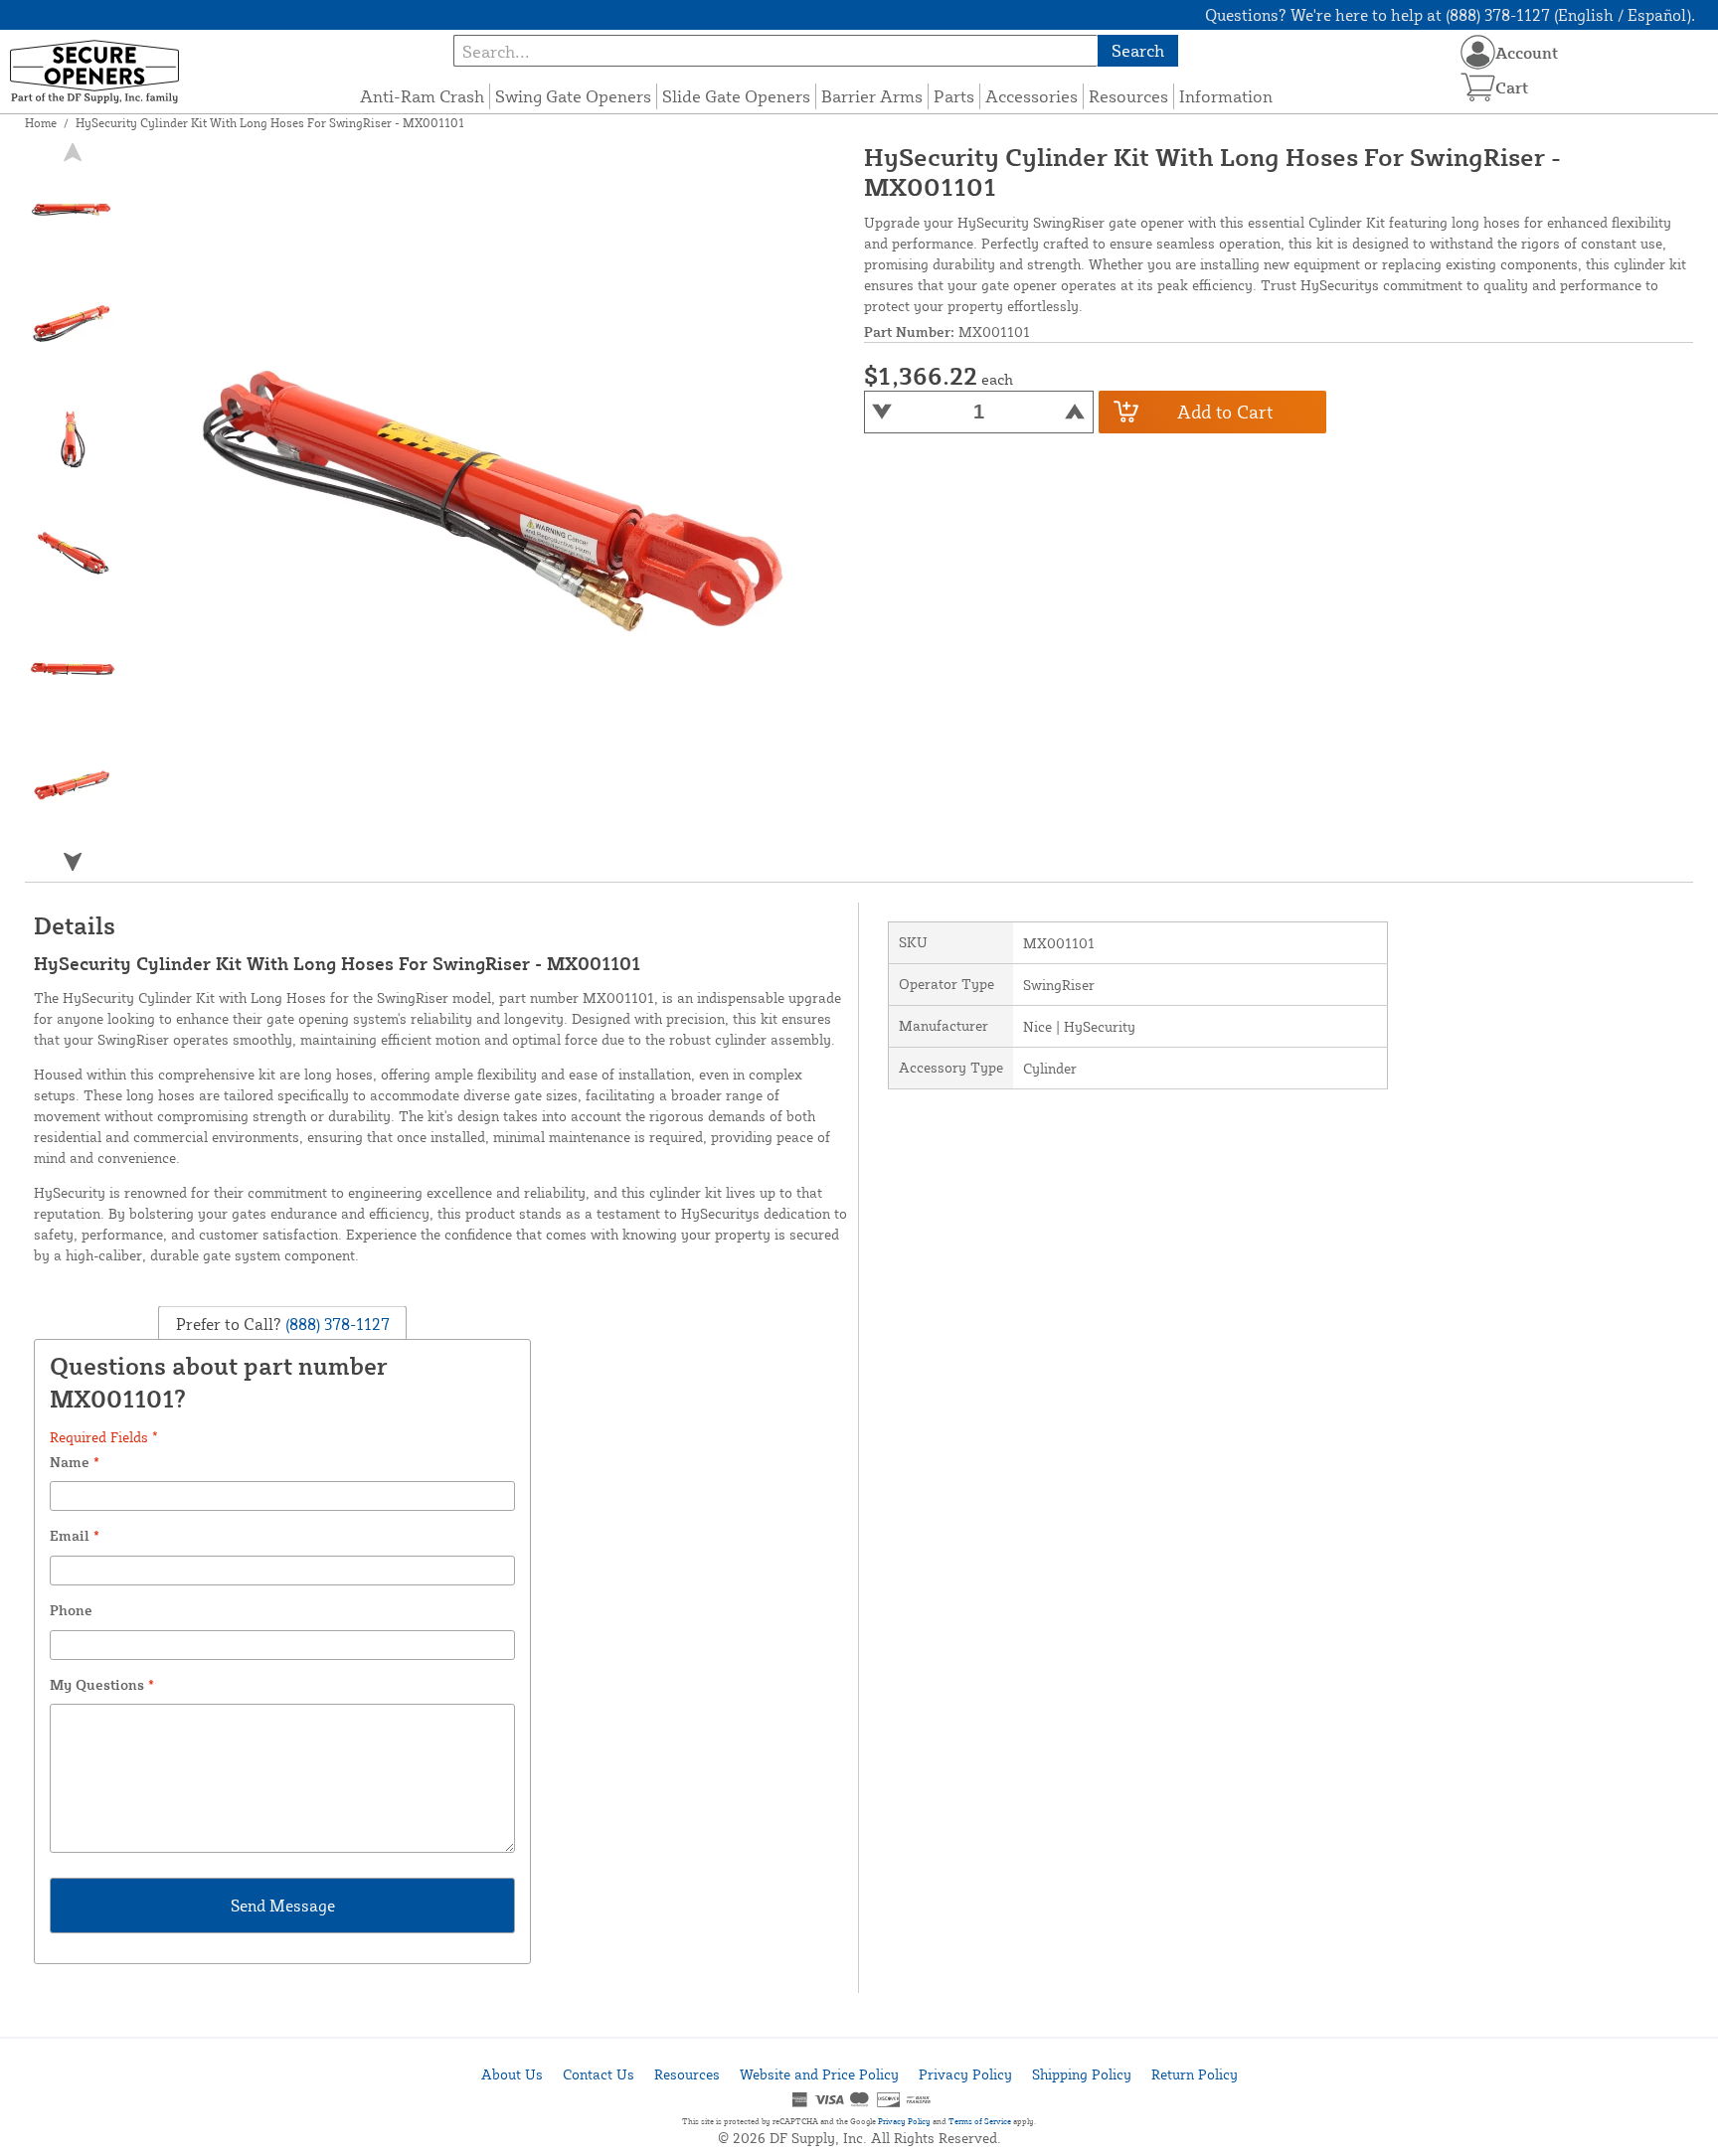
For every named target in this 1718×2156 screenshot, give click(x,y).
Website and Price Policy (819, 2074)
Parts (954, 96)
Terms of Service (980, 2121)
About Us (512, 2074)
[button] (73, 861)
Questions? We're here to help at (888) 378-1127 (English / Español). (1450, 15)
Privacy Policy (965, 2074)
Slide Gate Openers (736, 96)
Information (1226, 96)
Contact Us (599, 2074)
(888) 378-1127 (336, 1323)
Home (41, 123)
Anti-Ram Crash (422, 96)
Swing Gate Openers (573, 96)
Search (1138, 50)
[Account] (1478, 52)
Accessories (1031, 96)
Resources (1128, 96)
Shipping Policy (1082, 2074)
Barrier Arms (872, 96)
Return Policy (1195, 2074)
